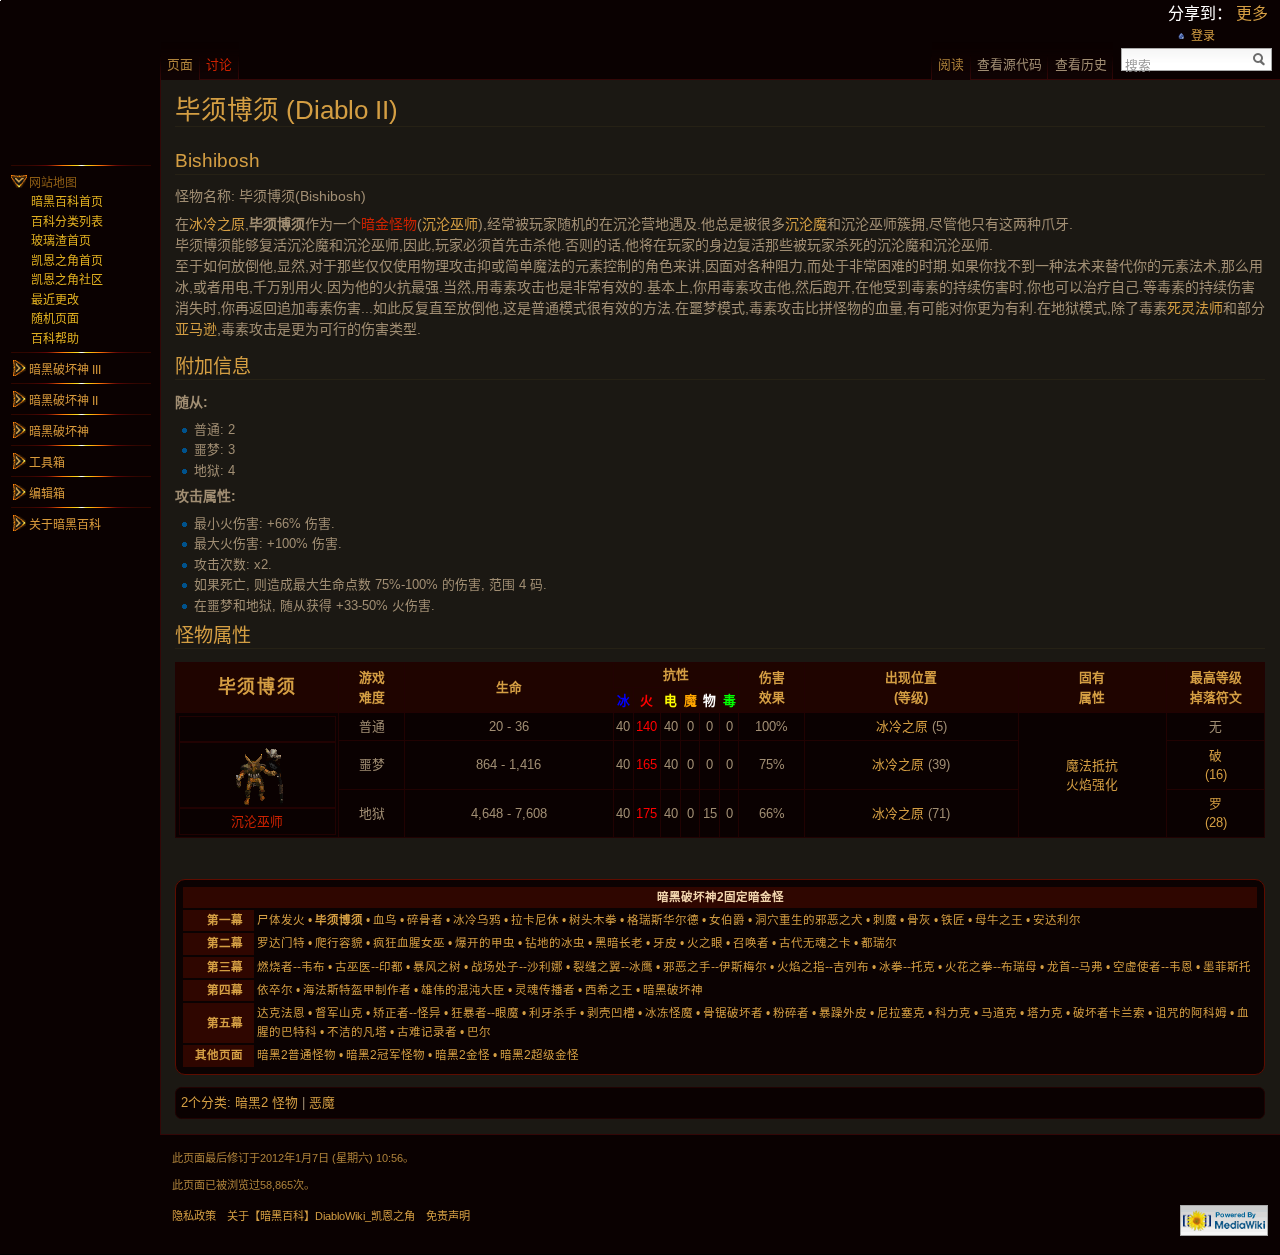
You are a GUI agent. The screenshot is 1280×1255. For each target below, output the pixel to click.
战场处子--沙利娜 (517, 967)
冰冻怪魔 (669, 1013)
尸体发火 (281, 920)
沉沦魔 (806, 224)
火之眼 (705, 943)
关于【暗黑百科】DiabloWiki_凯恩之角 (321, 1216)
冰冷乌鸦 (477, 920)
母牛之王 (999, 920)
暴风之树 (437, 967)
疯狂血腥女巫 (409, 943)
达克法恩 (281, 1013)
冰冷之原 (217, 224)
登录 (1203, 36)
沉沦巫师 (450, 224)
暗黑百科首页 (67, 202)
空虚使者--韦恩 (1153, 967)
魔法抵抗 (1092, 765)
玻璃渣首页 (61, 241)
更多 (1252, 13)
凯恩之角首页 (67, 261)
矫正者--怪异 (407, 1013)
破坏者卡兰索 (1109, 1013)
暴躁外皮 (843, 1013)
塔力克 (1045, 1013)
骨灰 (919, 920)
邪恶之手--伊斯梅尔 (715, 967)
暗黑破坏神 (673, 990)
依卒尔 (275, 990)
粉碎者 (791, 1013)
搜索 (1138, 64)
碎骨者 (425, 920)
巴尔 (479, 1032)
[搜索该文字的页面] (1259, 59)
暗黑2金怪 (462, 1055)
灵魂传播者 (545, 990)
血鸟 (385, 920)
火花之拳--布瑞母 (991, 967)
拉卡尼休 (535, 920)
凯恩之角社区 (67, 280)
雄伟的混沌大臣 (463, 990)
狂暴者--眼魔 (485, 1013)
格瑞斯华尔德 (663, 920)
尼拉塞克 (901, 1013)
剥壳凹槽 (611, 1013)
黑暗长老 (619, 943)
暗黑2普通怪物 (296, 1055)
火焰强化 (1092, 784)
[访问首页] (80, 80)
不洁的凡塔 (357, 1032)
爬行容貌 (339, 943)
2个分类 (204, 1102)
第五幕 (225, 1023)
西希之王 (609, 990)
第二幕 (225, 943)
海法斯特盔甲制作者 (357, 990)
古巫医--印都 (369, 967)
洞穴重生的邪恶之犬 (809, 920)
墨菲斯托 (1227, 967)
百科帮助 (55, 339)
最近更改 (55, 300)
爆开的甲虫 (485, 943)
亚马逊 (196, 329)
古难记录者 (427, 1032)
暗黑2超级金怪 (539, 1055)
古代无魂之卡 (815, 943)
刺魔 (885, 920)
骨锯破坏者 (733, 1013)
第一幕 (225, 920)
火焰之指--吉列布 (823, 967)
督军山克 (339, 1013)
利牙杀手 (553, 1013)
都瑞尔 (879, 943)
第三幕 (225, 967)
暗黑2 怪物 (266, 1102)
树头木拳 (593, 920)
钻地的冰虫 (555, 943)
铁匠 (953, 920)
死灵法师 (1195, 308)
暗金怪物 (389, 224)
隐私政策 (194, 1216)
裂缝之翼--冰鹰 (613, 967)
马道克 (999, 1013)
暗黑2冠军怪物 (385, 1055)
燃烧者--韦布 (291, 967)
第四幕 (225, 990)
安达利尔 (1057, 920)
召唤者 (751, 943)
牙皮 (665, 943)
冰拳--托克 (907, 967)
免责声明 (448, 1216)
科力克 (953, 1013)
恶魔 (322, 1102)
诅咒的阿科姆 (1191, 1013)
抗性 (676, 674)
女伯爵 (727, 920)
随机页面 (55, 319)
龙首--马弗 (1075, 967)
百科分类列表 (67, 222)
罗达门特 (281, 943)
